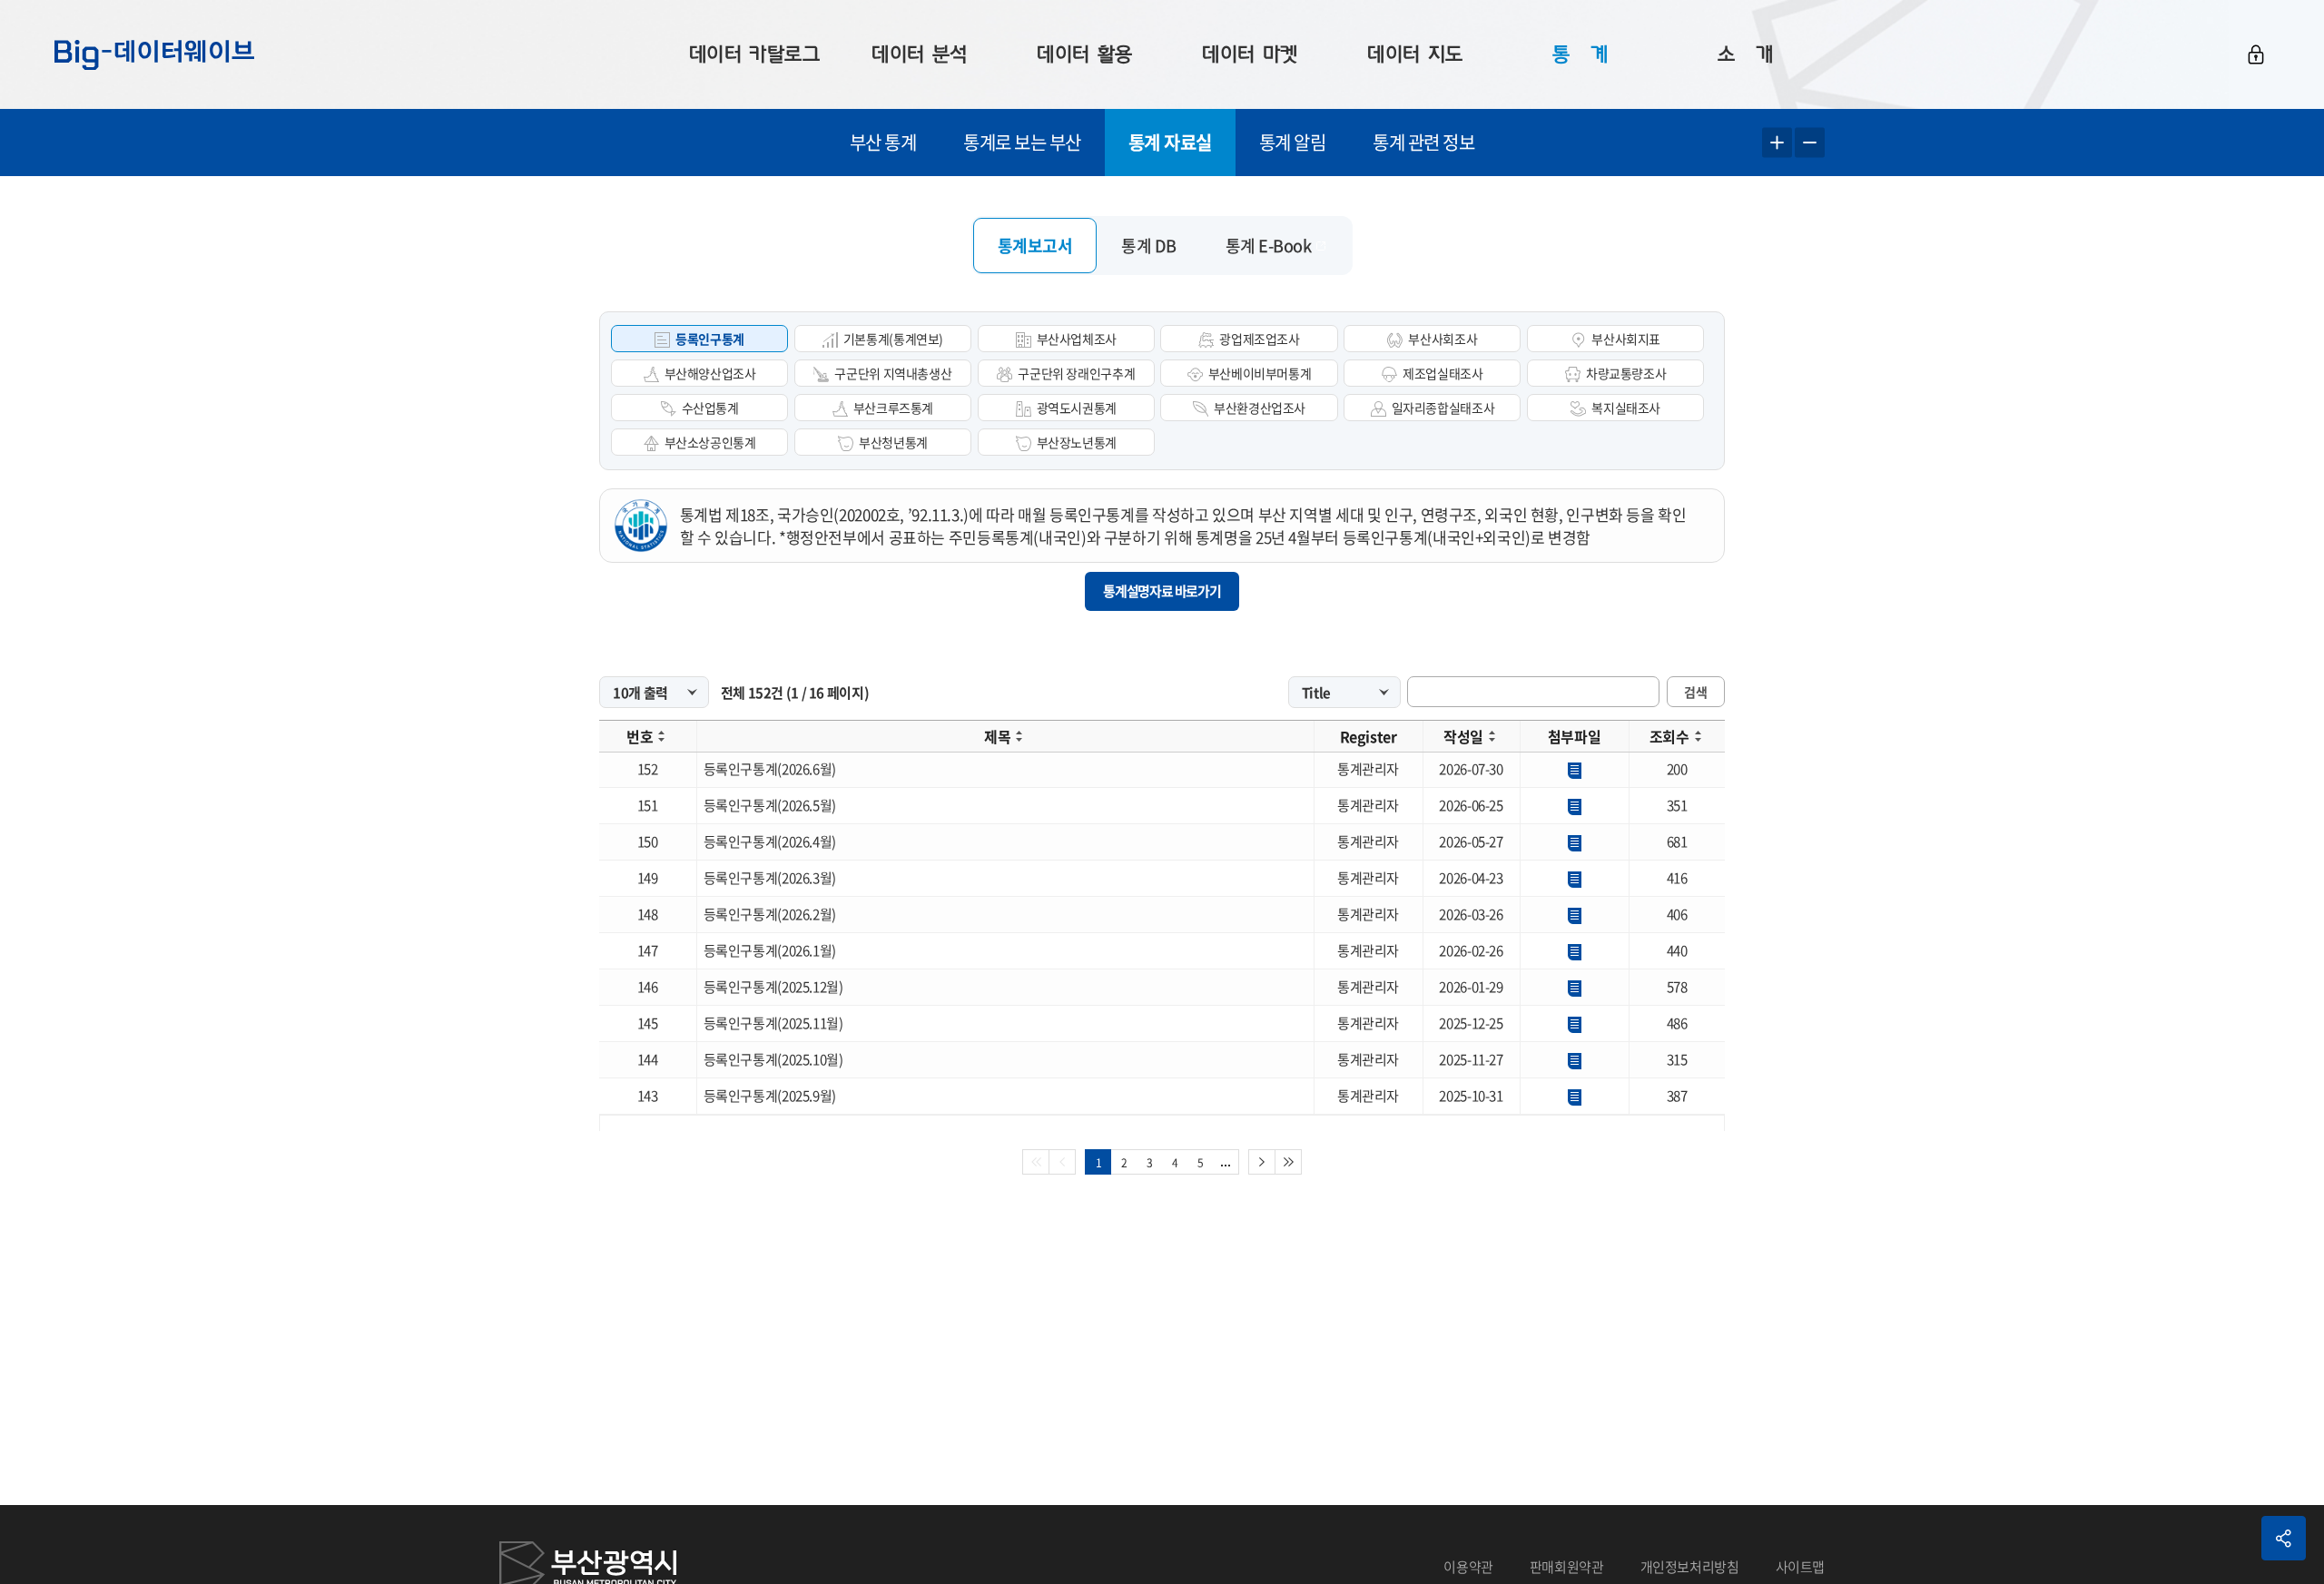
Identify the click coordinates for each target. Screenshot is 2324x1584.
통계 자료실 (1170, 142)
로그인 (2256, 54)
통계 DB (1149, 246)
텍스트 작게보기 (1810, 143)
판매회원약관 (1567, 1567)
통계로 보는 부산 (1022, 142)
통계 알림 (1293, 142)
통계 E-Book (1269, 246)
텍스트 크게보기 (1777, 143)
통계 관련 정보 (1423, 142)
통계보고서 (1035, 246)
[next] (1262, 1162)
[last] (1289, 1162)
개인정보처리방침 (1690, 1567)
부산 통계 (883, 142)
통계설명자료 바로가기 (1162, 591)
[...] (1226, 1162)
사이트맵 (1801, 1567)
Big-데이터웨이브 (154, 54)
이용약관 (1468, 1567)
